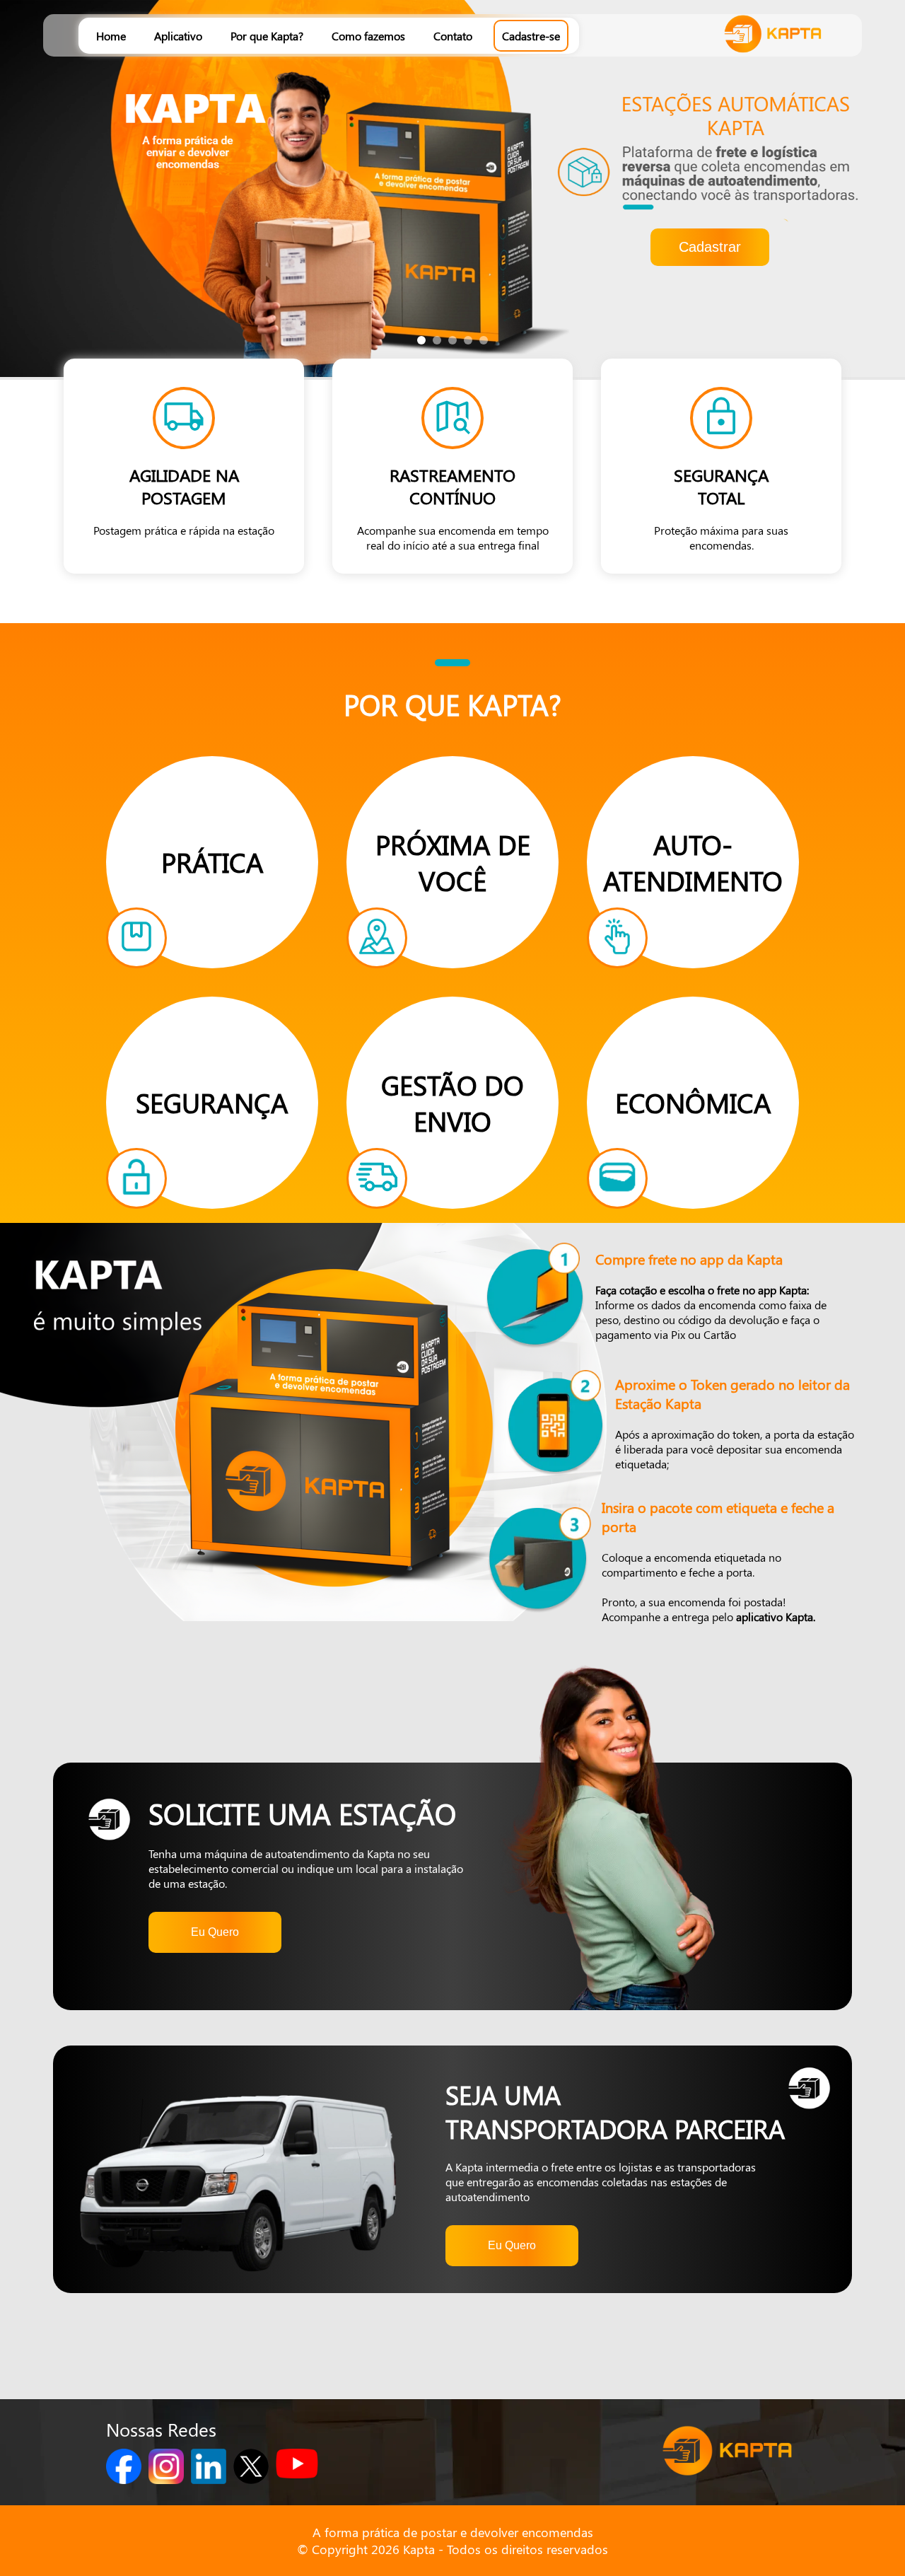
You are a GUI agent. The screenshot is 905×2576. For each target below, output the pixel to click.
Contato (453, 36)
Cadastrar (710, 247)
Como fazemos (368, 36)
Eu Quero (215, 1932)
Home (111, 36)
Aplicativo (178, 36)
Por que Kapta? (267, 36)
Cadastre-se (531, 36)
